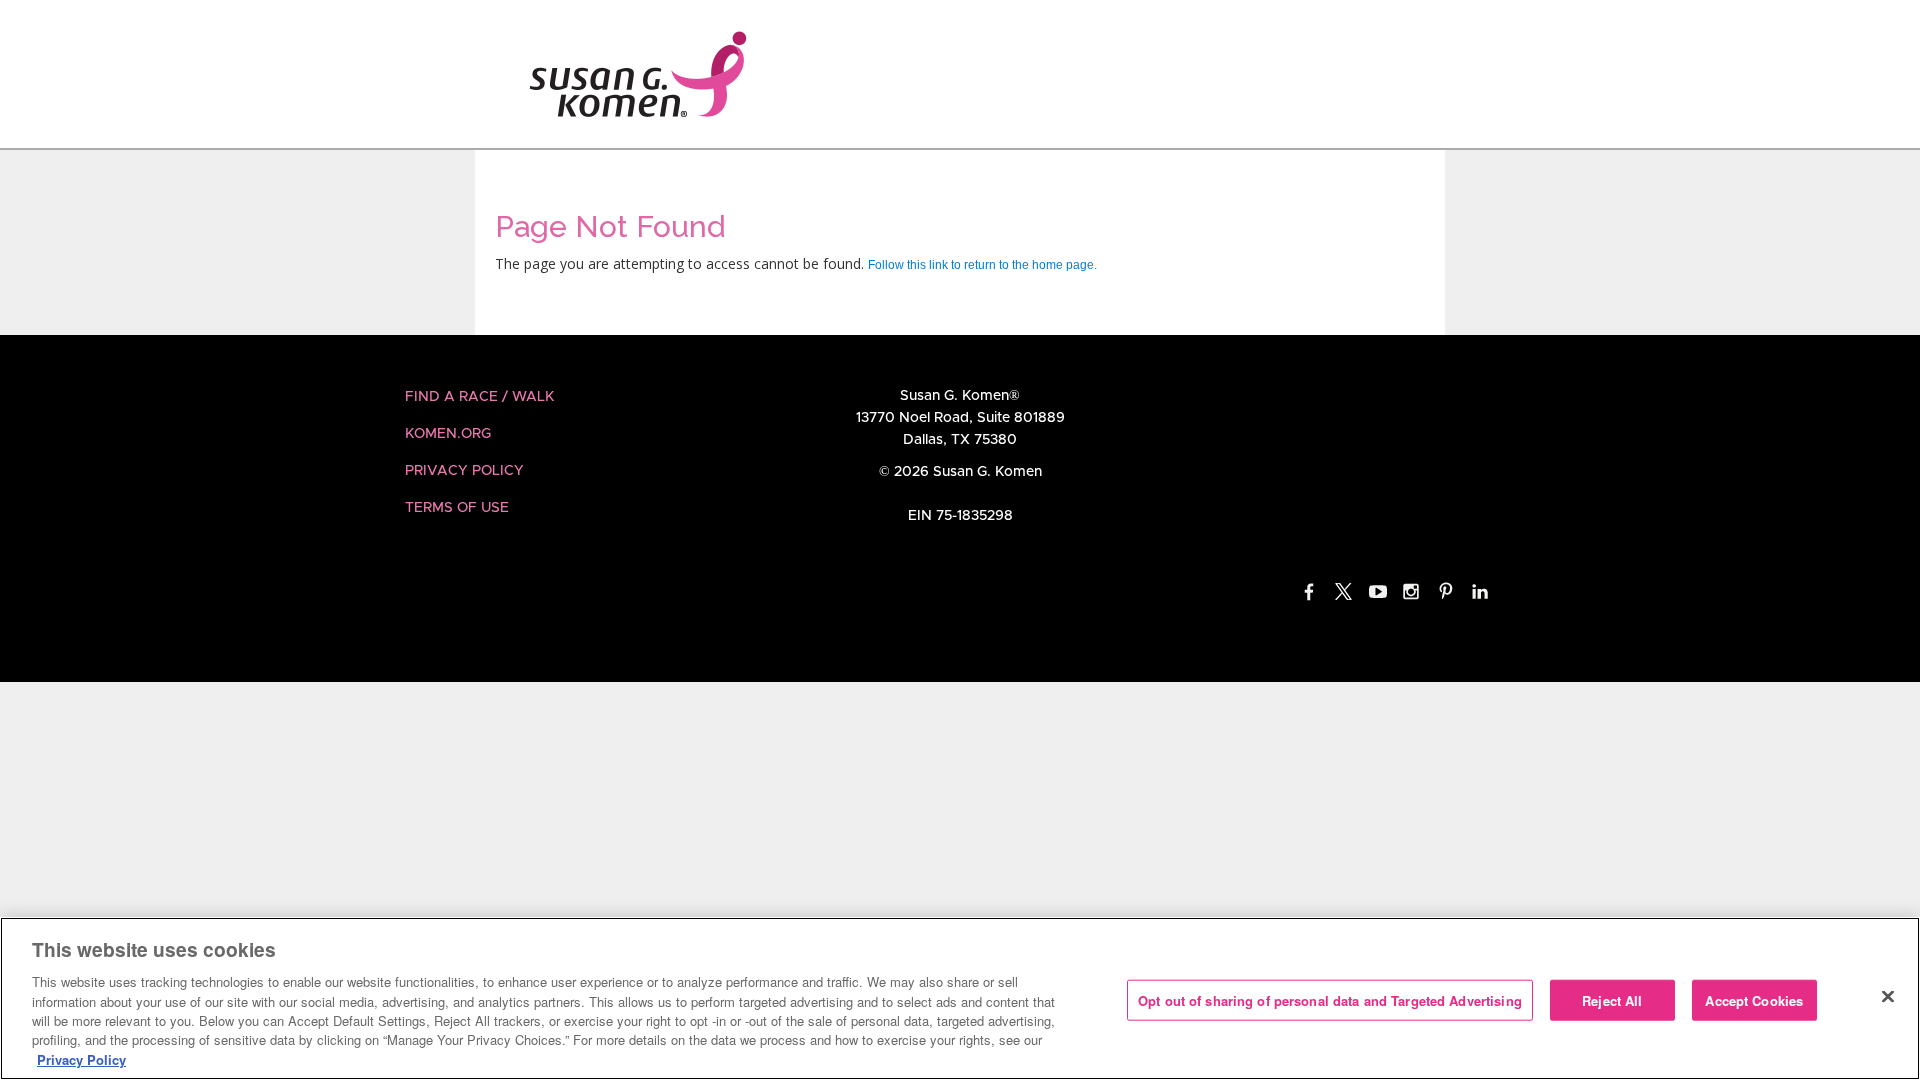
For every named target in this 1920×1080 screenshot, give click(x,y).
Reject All (1612, 999)
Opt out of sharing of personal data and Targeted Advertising (1330, 999)
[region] (960, 998)
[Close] (1888, 996)
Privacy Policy (464, 471)
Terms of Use (457, 508)
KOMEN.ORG (448, 434)
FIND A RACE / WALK (479, 397)
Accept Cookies (1754, 999)
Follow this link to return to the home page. (982, 265)
